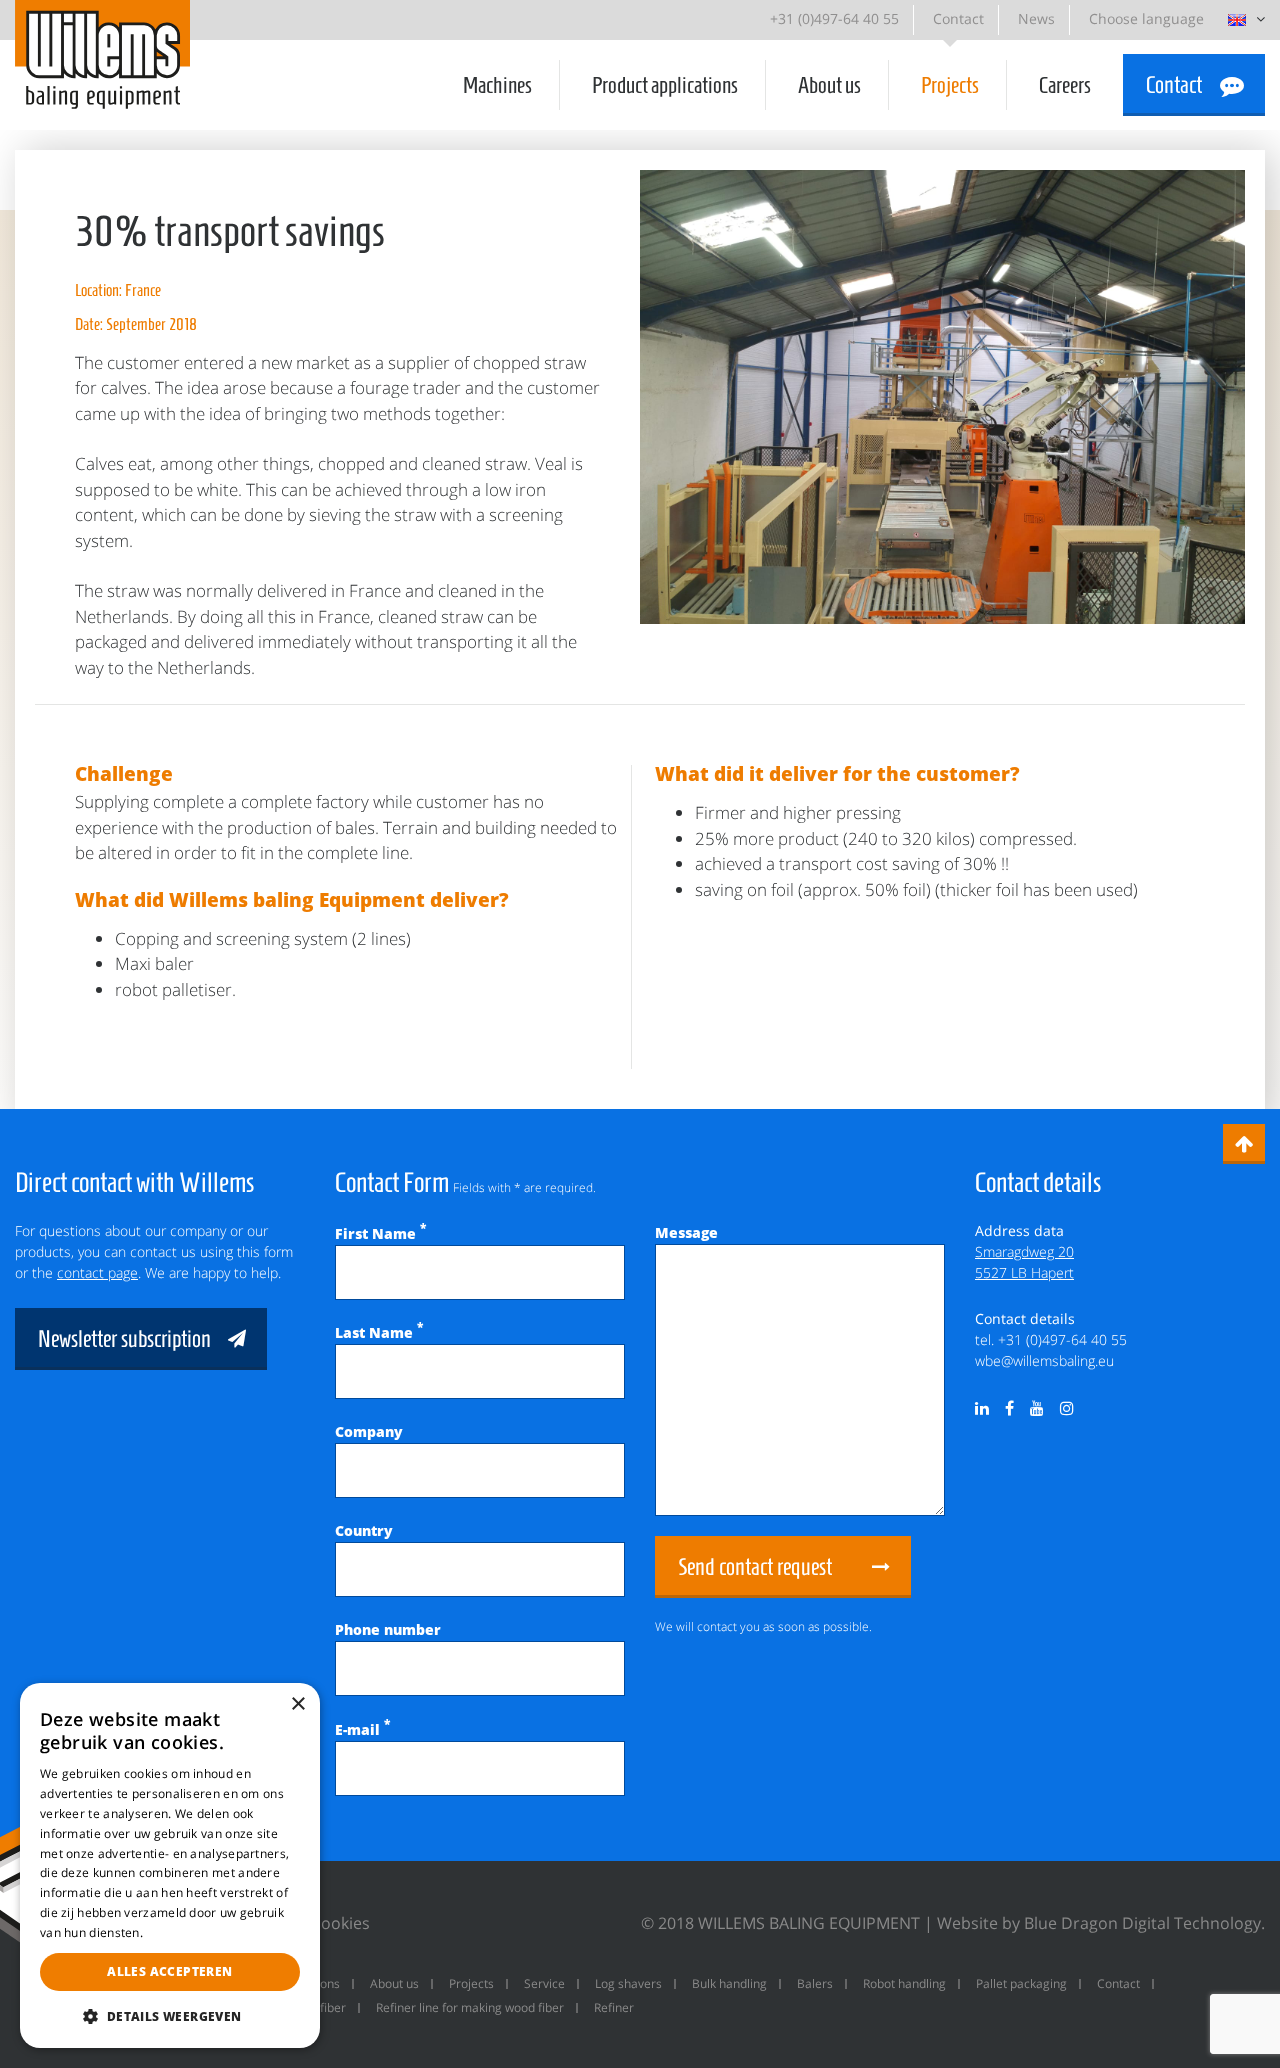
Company (369, 1431)
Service (544, 1983)
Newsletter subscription (124, 1339)
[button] (170, 2016)
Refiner (614, 2007)
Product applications (665, 85)
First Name (380, 1233)
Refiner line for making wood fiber (470, 2007)
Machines (497, 85)
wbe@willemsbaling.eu (1044, 1360)
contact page (97, 1272)
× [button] (297, 1704)
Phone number (388, 1629)
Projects (950, 85)
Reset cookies (318, 1923)
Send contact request (755, 1567)
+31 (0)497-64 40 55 (834, 18)
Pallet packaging (1021, 1983)
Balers (815, 1983)
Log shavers (628, 1983)
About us (829, 85)
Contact (958, 18)
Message (686, 1232)
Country (364, 1530)
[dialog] (170, 1865)
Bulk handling (729, 1983)
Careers (1065, 85)
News (1036, 18)
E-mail (362, 1729)
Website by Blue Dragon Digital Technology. (1101, 1923)
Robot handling (904, 1983)
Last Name (379, 1332)
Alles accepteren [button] (169, 1971)
